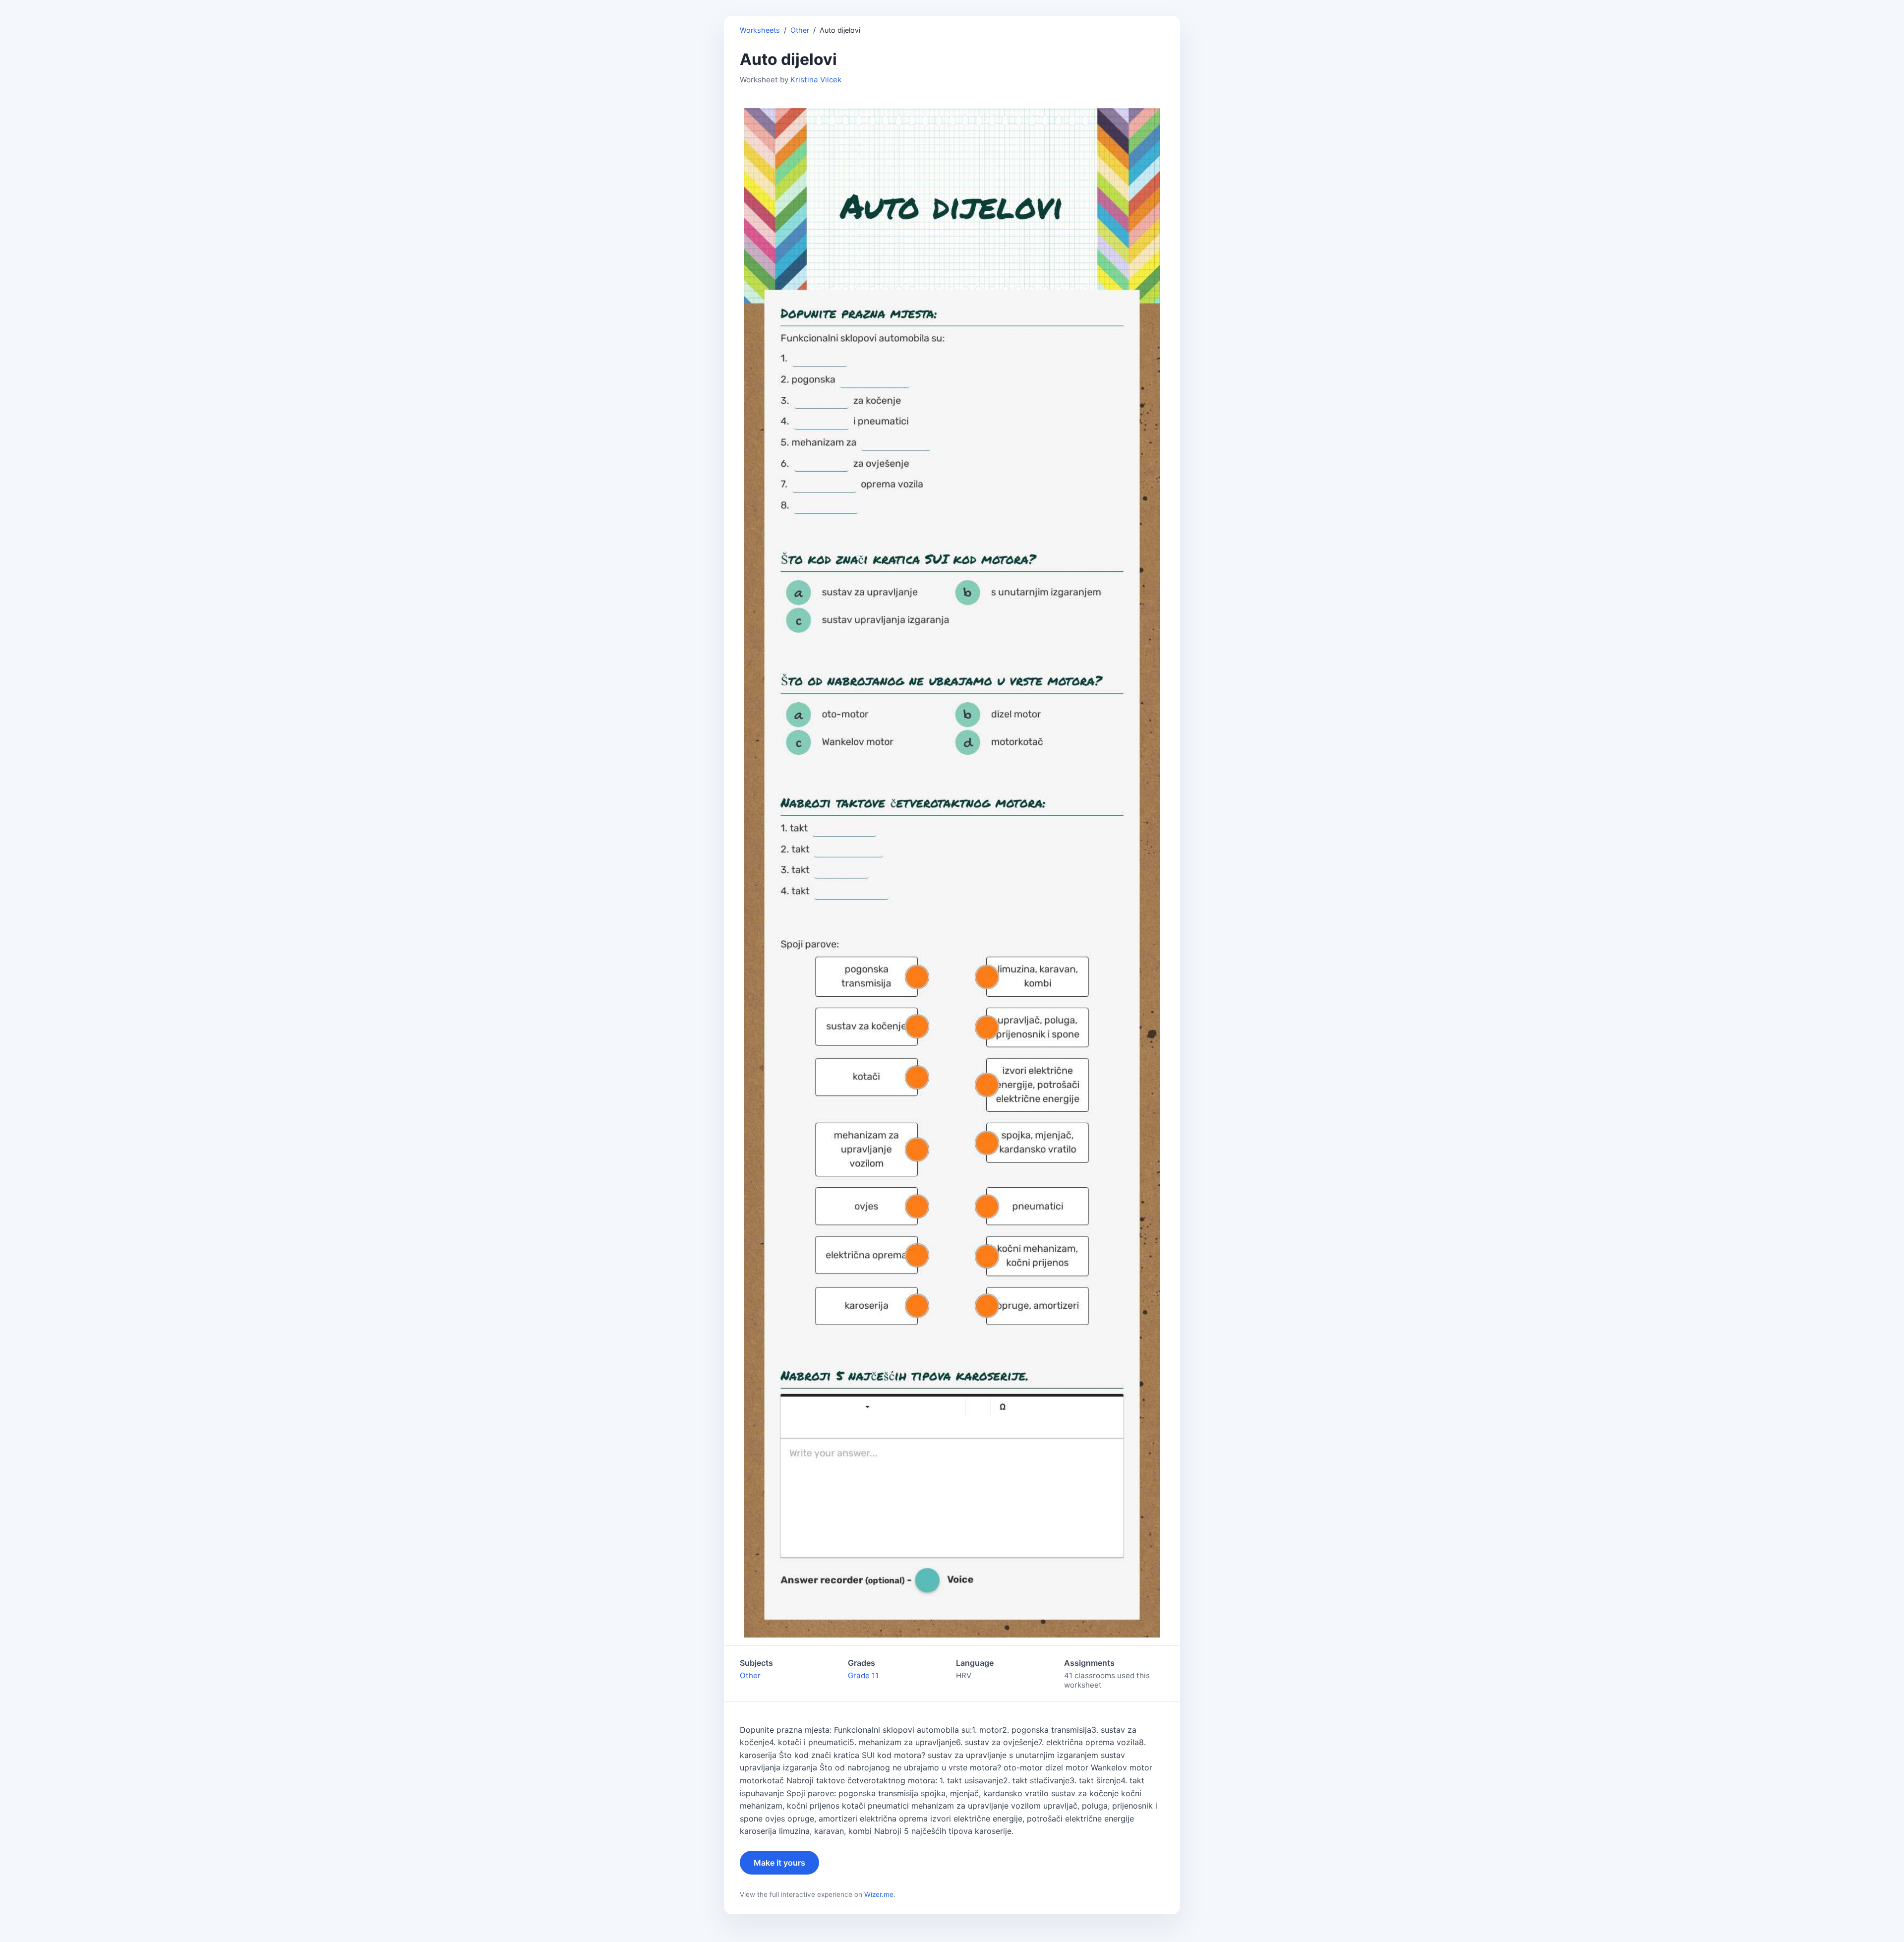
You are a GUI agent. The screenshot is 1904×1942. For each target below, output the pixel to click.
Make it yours (779, 1863)
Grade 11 (863, 1675)
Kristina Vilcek (816, 80)
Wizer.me (879, 1894)
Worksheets (760, 30)
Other (800, 30)
